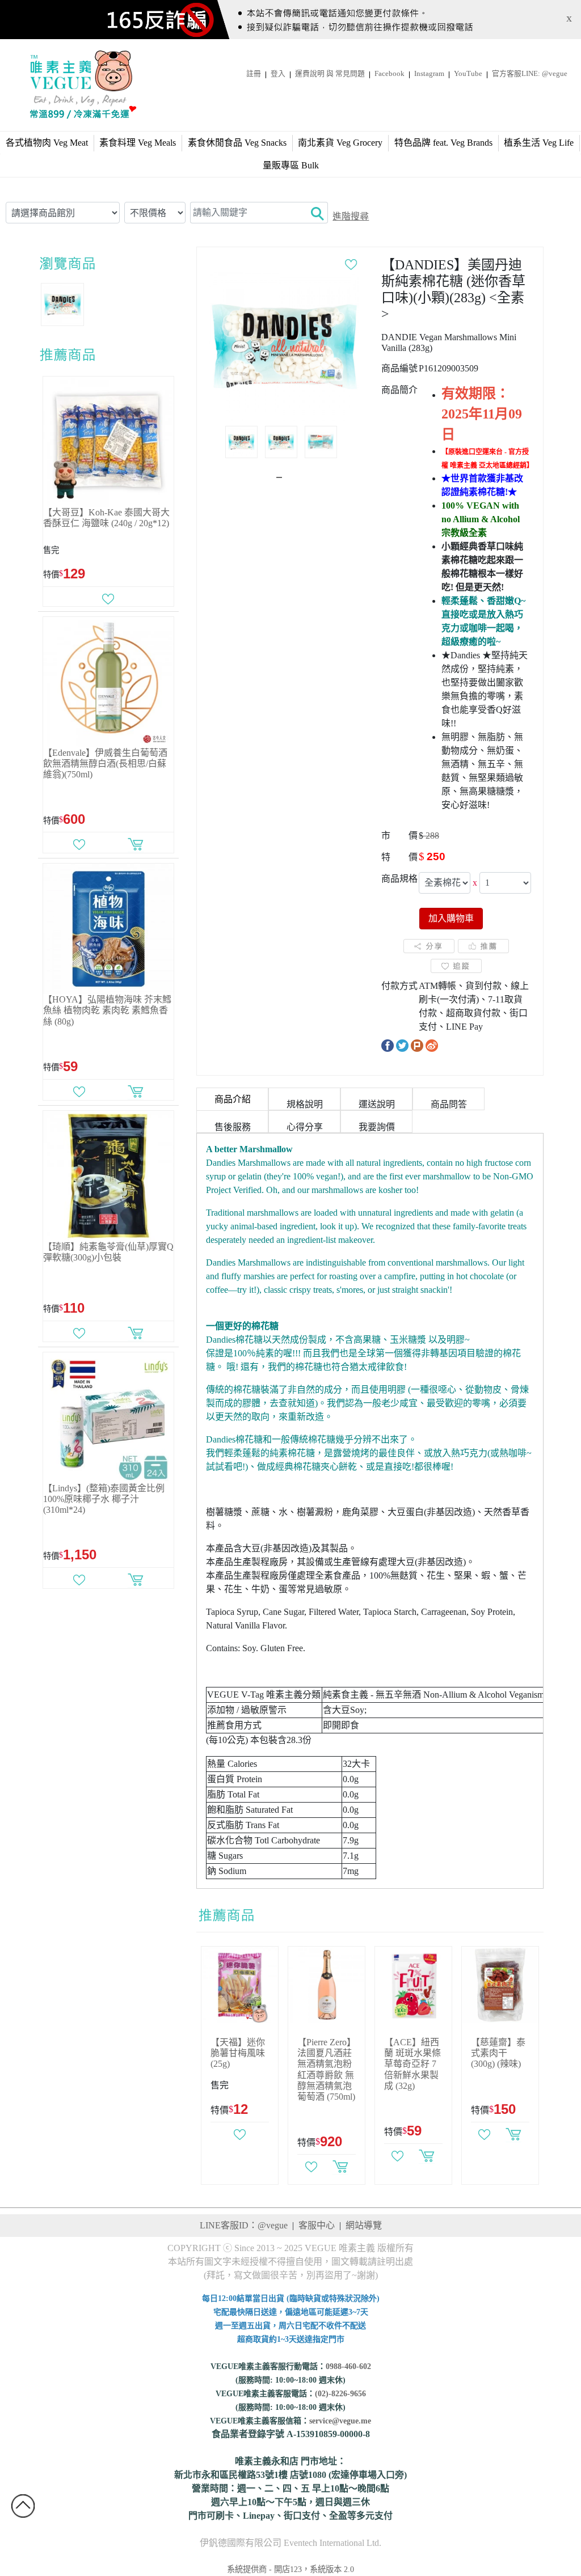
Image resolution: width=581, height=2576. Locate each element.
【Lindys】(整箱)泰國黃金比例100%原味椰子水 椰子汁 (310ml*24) (104, 1499)
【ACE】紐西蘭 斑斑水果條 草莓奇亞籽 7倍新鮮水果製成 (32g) (412, 2064)
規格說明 (305, 1104)
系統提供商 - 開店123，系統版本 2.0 (290, 2569)
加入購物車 (451, 918)
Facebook (390, 74)
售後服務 (233, 1127)
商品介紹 (233, 1099)
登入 (278, 74)
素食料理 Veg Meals (138, 143)
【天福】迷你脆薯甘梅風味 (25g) (238, 2053)
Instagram (429, 74)
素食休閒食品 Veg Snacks (237, 143)
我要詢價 (377, 1127)
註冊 (254, 74)
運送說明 (377, 1104)
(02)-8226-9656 (340, 2394)
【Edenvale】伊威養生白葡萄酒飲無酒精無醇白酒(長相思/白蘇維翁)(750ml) (105, 764)
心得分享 (305, 1127)
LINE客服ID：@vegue (244, 2225)
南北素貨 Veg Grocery (340, 143)
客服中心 (317, 2225)
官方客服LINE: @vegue (530, 74)
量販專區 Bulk (291, 165)
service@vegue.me (340, 2421)
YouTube (468, 74)
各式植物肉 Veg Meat (47, 143)
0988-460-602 (348, 2366)
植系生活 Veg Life (539, 143)
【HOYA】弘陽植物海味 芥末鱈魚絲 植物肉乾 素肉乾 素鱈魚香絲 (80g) (107, 1010)
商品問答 (449, 1104)
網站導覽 (364, 2225)
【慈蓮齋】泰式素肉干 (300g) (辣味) (498, 2053)
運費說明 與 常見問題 (330, 74)
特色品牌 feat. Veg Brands (443, 143)
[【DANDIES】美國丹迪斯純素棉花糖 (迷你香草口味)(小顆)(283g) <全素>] (284, 346)
